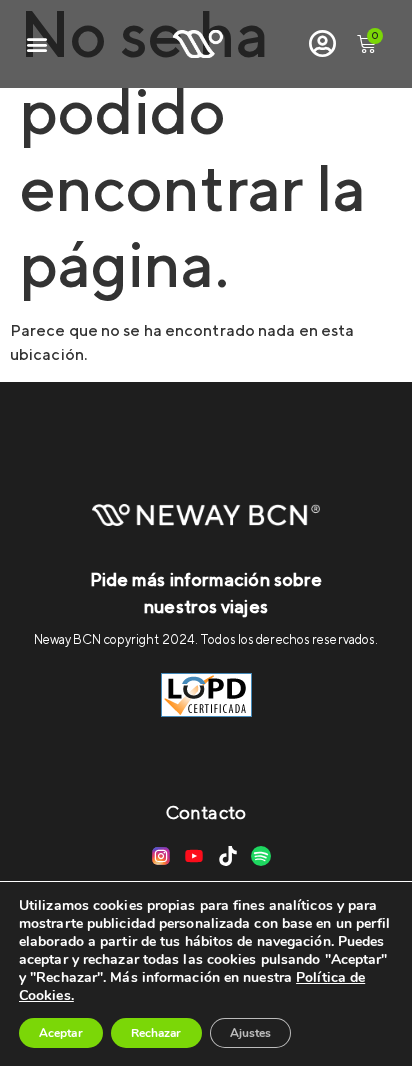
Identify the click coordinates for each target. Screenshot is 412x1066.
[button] (36, 44)
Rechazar (156, 1033)
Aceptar (61, 1033)
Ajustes (251, 1033)
